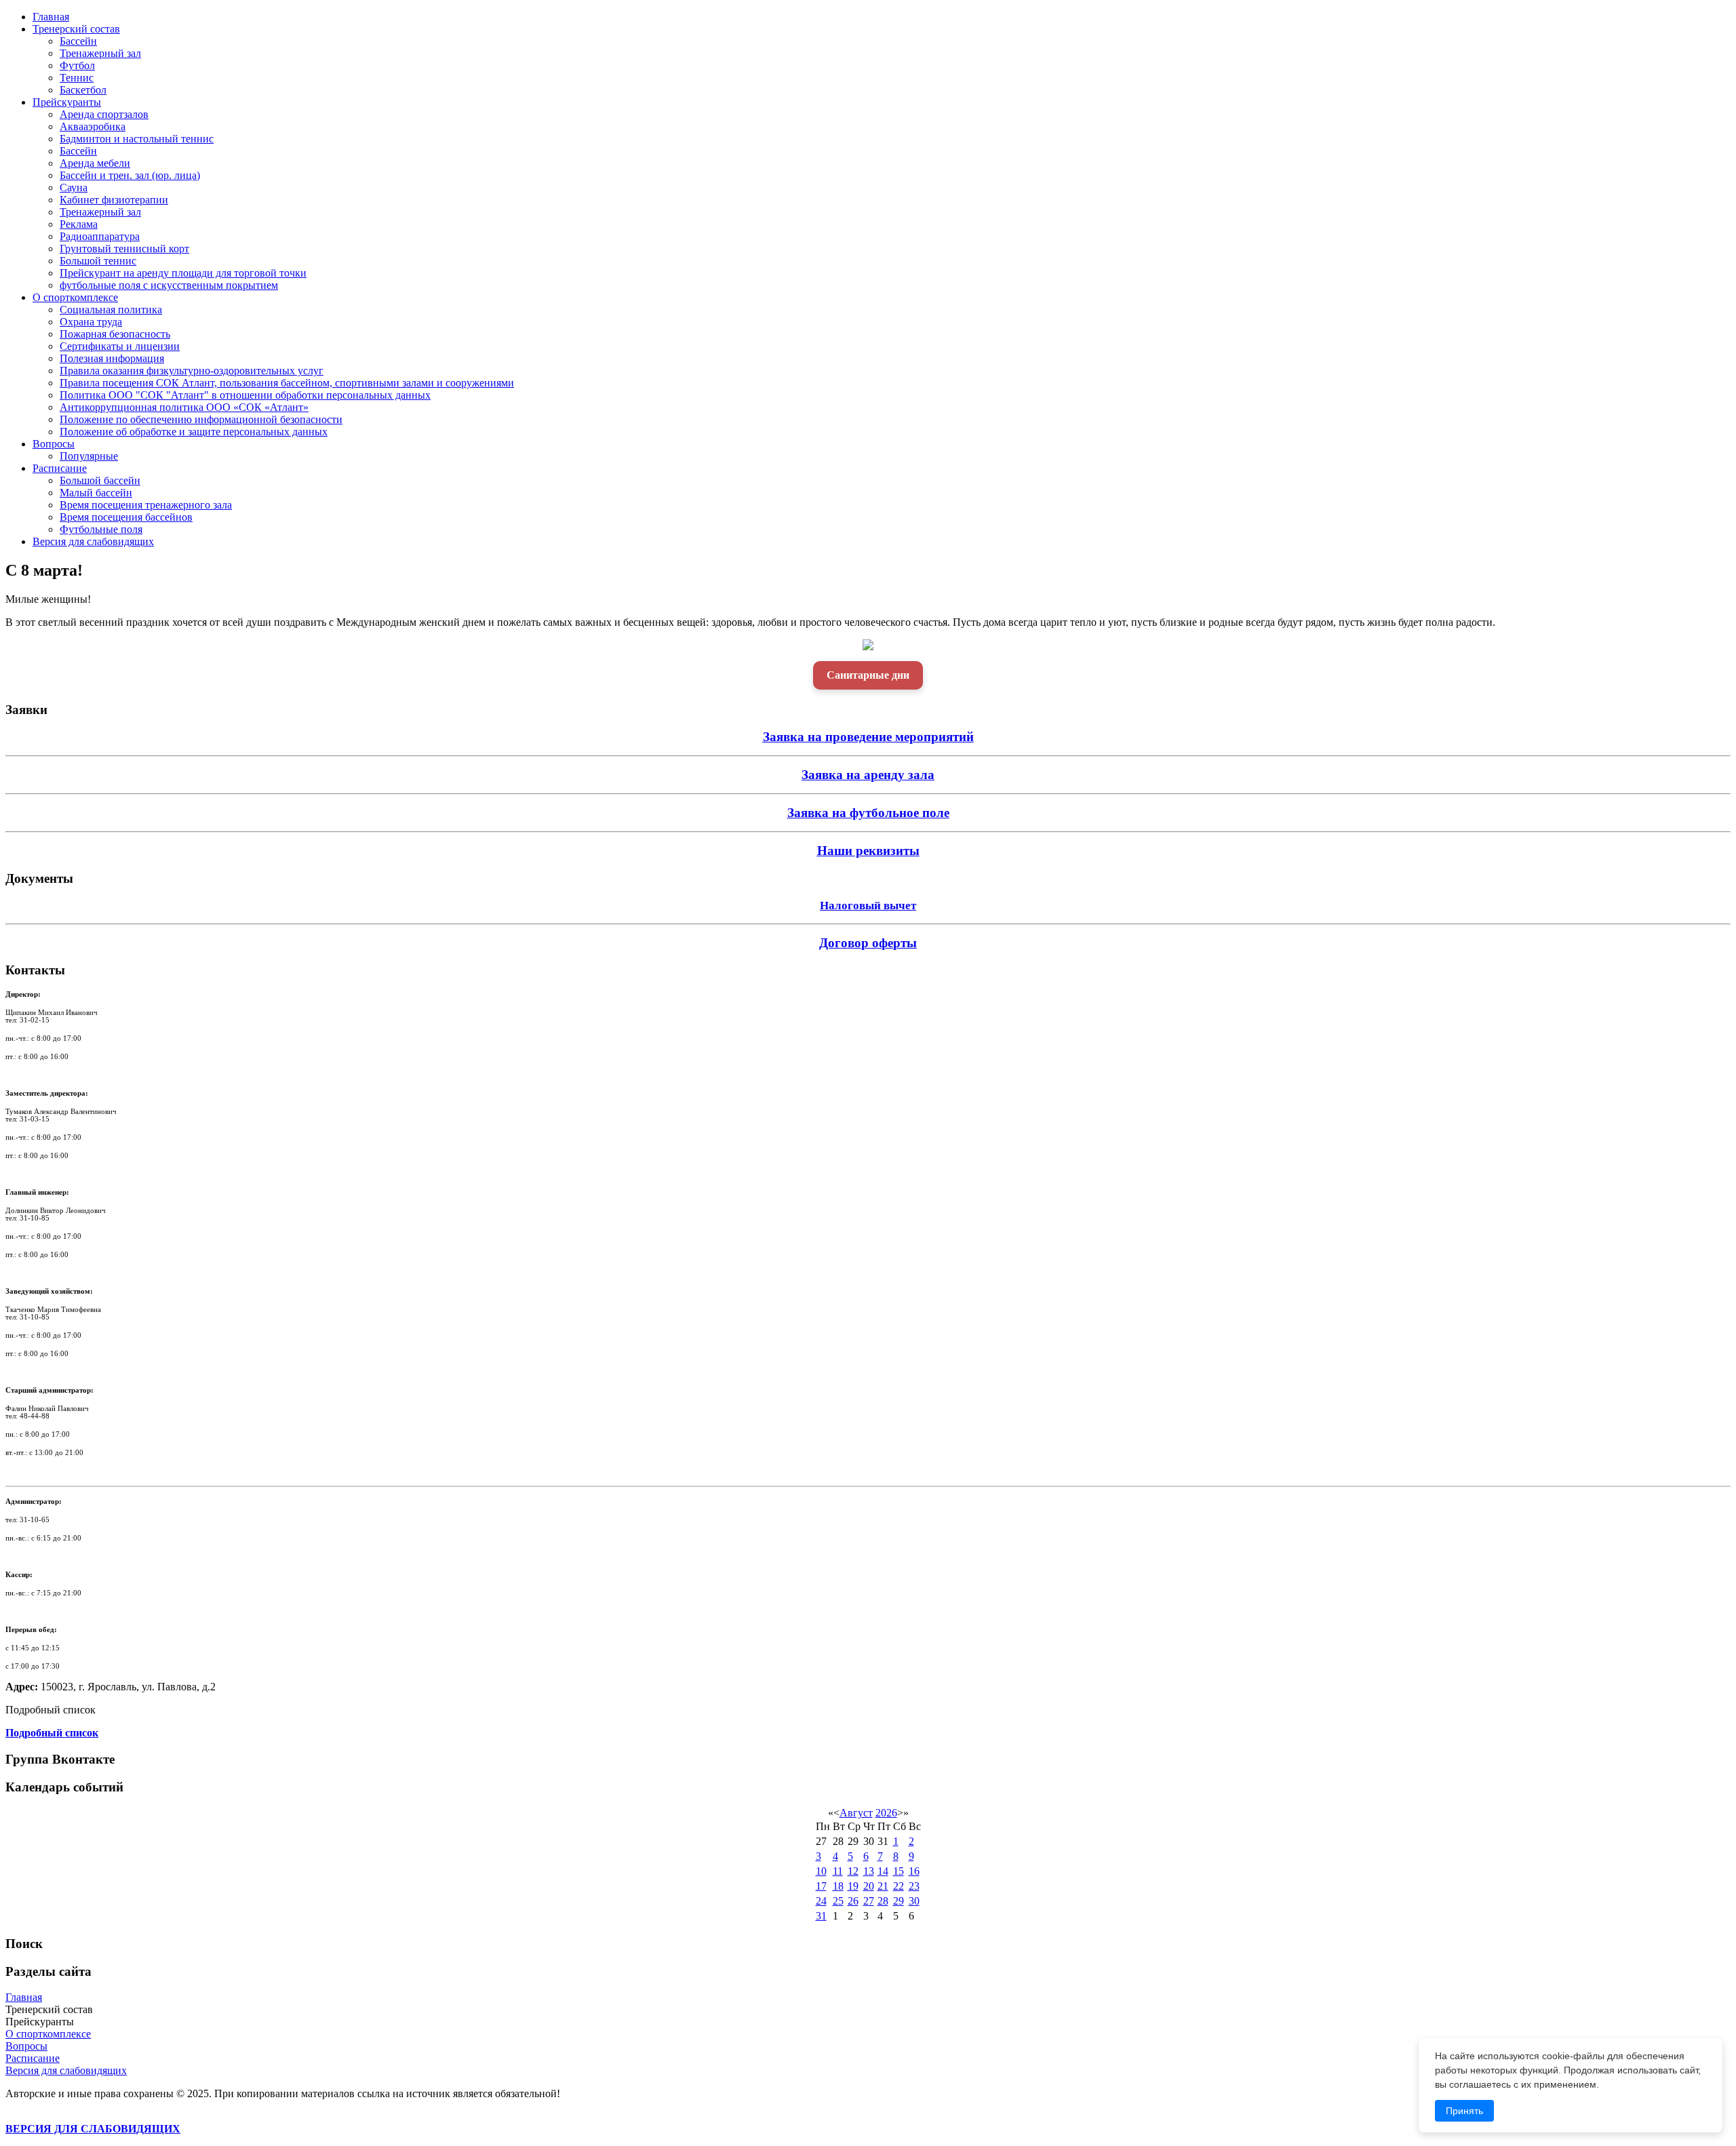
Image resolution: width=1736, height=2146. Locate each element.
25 (838, 1901)
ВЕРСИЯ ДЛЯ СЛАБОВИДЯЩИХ (93, 2129)
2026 (886, 1813)
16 (914, 1871)
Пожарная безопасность (115, 334)
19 (853, 1886)
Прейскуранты (67, 102)
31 (821, 1916)
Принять (1464, 2111)
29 (899, 1901)
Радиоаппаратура (100, 236)
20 (869, 1886)
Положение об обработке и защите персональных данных (194, 432)
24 (821, 1901)
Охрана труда (91, 322)
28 (883, 1901)
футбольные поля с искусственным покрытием (169, 285)
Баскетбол (83, 90)
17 (821, 1886)
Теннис (77, 78)
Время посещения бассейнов (126, 517)
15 (899, 1871)
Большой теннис (98, 261)
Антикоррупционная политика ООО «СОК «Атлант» (184, 407)
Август (856, 1813)
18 (838, 1886)
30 (914, 1901)
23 (914, 1886)
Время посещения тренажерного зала (146, 505)
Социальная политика (111, 310)
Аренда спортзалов (104, 114)
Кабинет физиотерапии (114, 200)
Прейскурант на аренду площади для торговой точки (183, 273)
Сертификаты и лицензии (120, 346)
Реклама (79, 224)
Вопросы (54, 444)
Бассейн (78, 41)
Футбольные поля (101, 529)
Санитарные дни (868, 675)
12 (853, 1871)
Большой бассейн (100, 480)
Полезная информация (112, 358)
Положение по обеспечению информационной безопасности (201, 419)
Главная (51, 17)
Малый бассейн (96, 493)
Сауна (74, 187)
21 (883, 1886)
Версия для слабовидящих (93, 541)
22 (899, 1886)
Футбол (77, 65)
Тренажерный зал (100, 53)
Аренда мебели (95, 163)
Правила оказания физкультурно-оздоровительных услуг (192, 371)
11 (838, 1871)
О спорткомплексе (75, 297)
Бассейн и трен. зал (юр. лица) (130, 175)
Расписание (60, 468)
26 (853, 1901)
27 (869, 1901)
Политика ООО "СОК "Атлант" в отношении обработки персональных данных (245, 395)
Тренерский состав (76, 29)
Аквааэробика (93, 126)
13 (869, 1871)
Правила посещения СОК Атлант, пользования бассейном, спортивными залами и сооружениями (287, 383)
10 (821, 1871)
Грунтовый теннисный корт (124, 249)
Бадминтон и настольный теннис (137, 139)
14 (883, 1871)
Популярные (89, 456)
